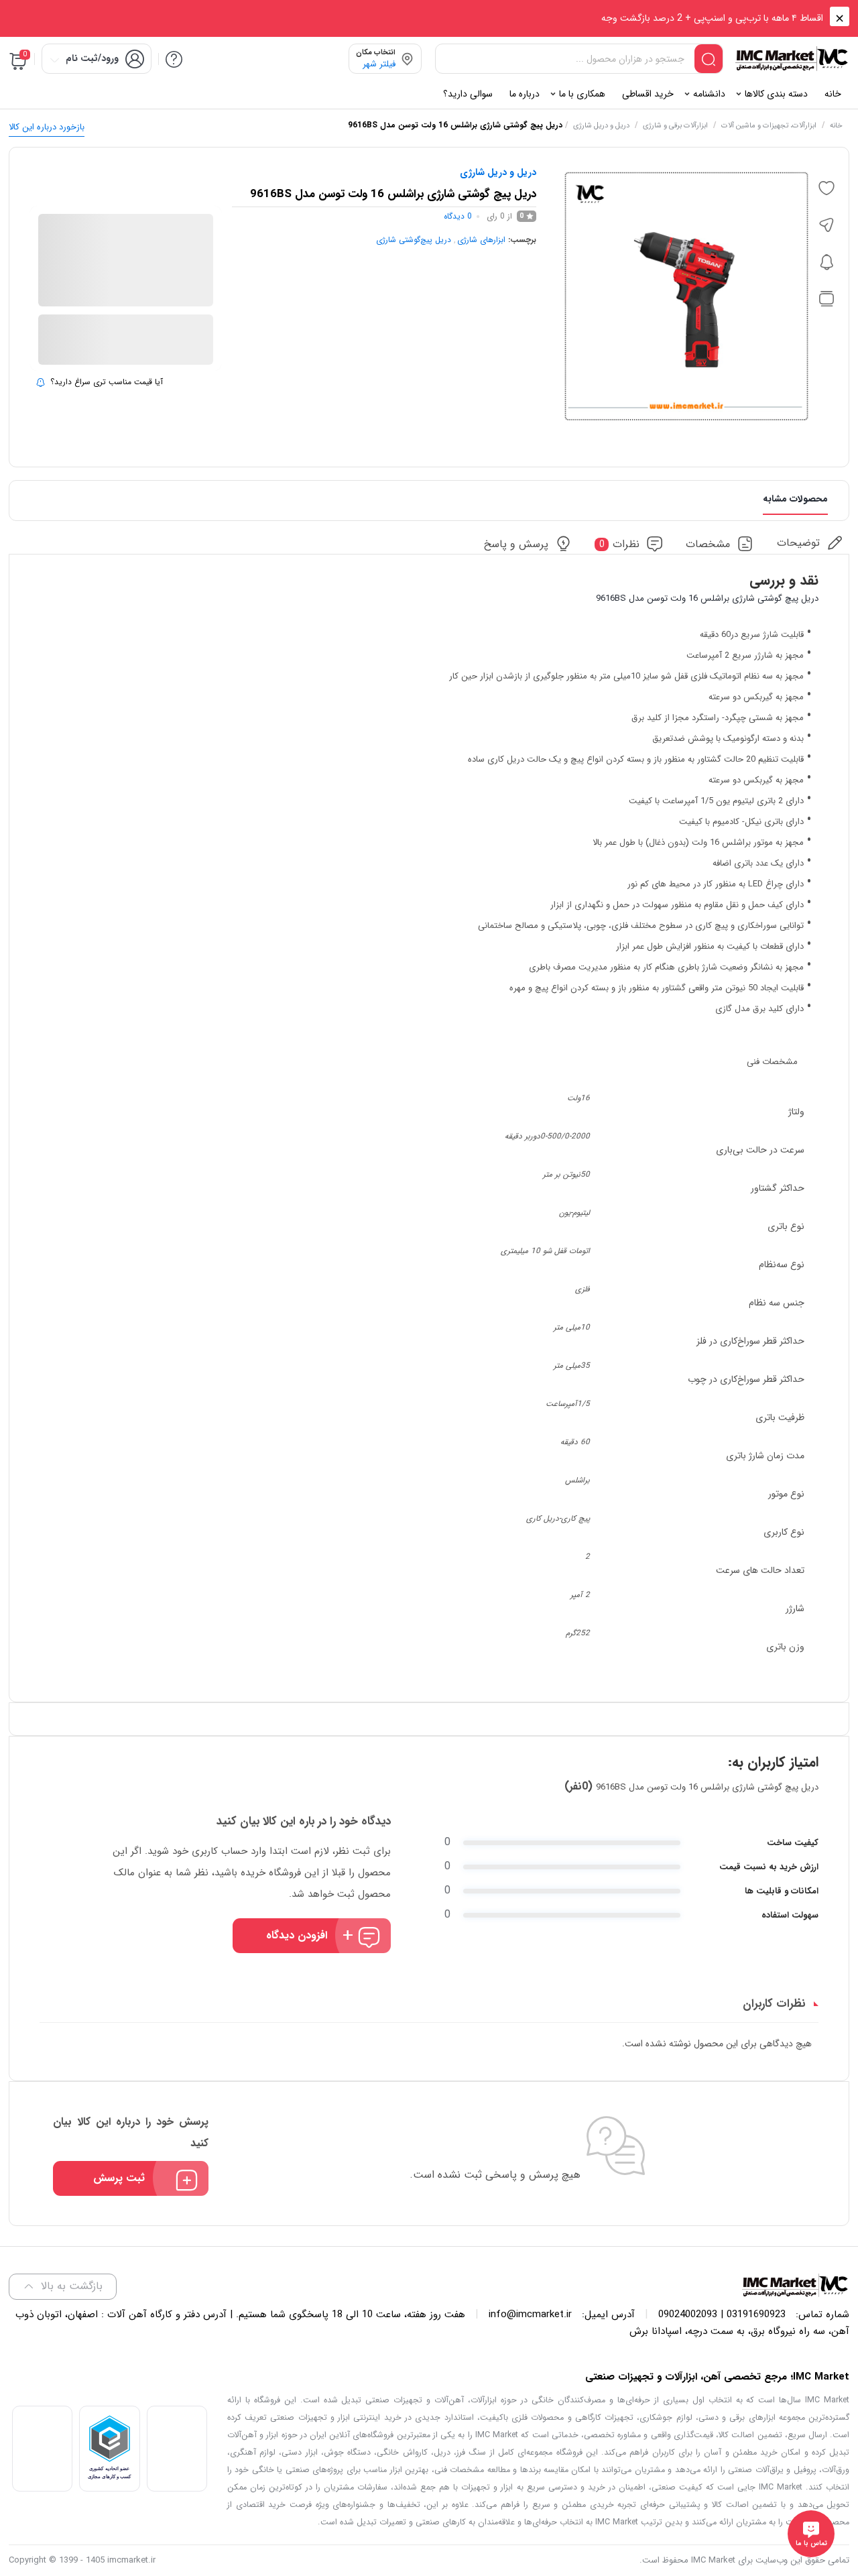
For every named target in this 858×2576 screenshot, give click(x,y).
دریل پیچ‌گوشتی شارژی (414, 240)
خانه (836, 126)
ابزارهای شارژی (481, 240)
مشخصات (708, 544)
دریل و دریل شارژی (601, 126)
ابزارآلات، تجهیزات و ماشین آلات (769, 126)
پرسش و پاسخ (516, 544)
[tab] (810, 543)
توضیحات (798, 543)
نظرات (620, 544)
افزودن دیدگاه (297, 1935)
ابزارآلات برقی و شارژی (675, 126)
